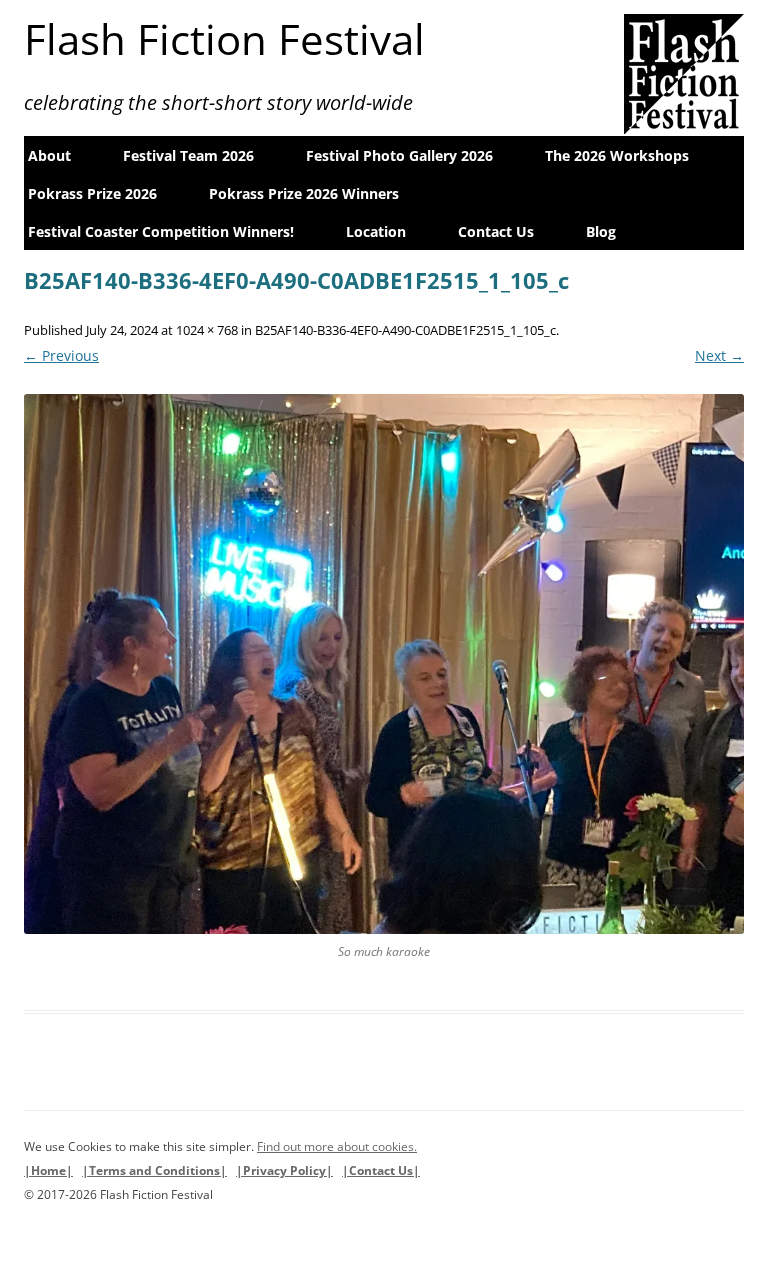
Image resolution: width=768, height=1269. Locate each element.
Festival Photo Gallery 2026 (399, 155)
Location (376, 231)
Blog (601, 231)
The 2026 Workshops (617, 155)
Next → (719, 355)
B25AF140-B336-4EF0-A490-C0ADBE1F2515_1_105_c (405, 330)
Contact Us (496, 231)
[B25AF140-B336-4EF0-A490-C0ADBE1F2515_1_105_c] (384, 664)
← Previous (61, 355)
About (49, 155)
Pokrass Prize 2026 (92, 193)
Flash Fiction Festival (224, 39)
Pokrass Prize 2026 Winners (304, 193)
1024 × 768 (207, 330)
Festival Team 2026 (188, 155)
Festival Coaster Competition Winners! (161, 231)
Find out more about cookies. (337, 1146)
